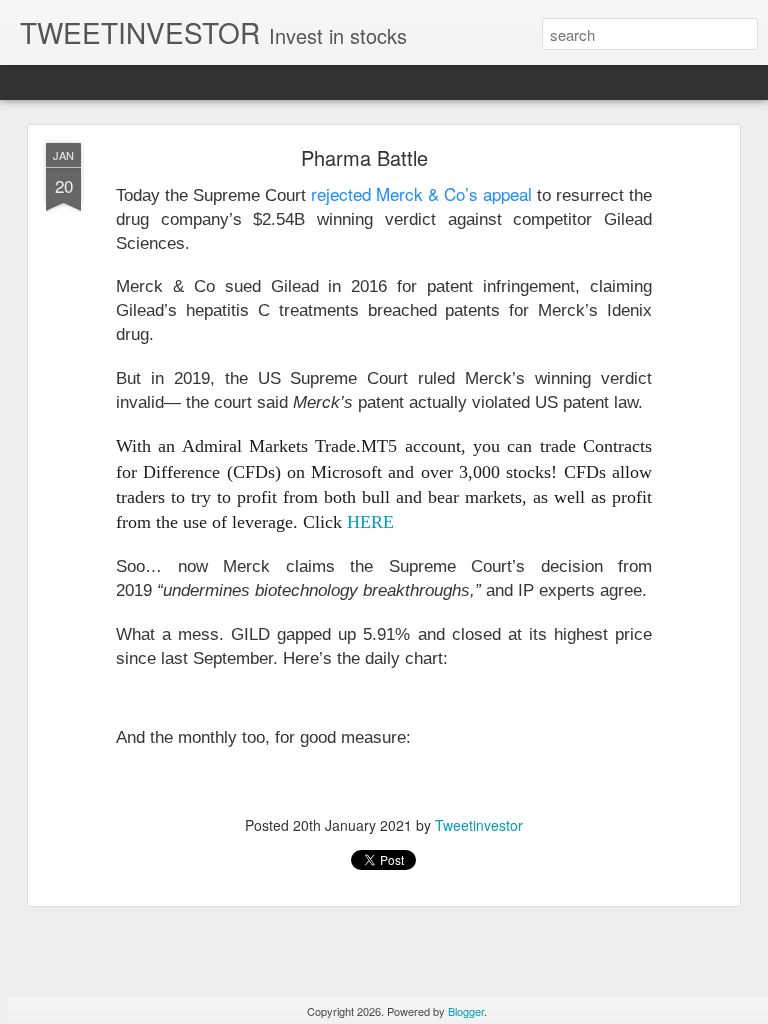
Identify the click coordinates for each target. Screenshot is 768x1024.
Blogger (466, 1011)
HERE (370, 522)
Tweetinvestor (479, 825)
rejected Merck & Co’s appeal (421, 193)
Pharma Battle (364, 157)
